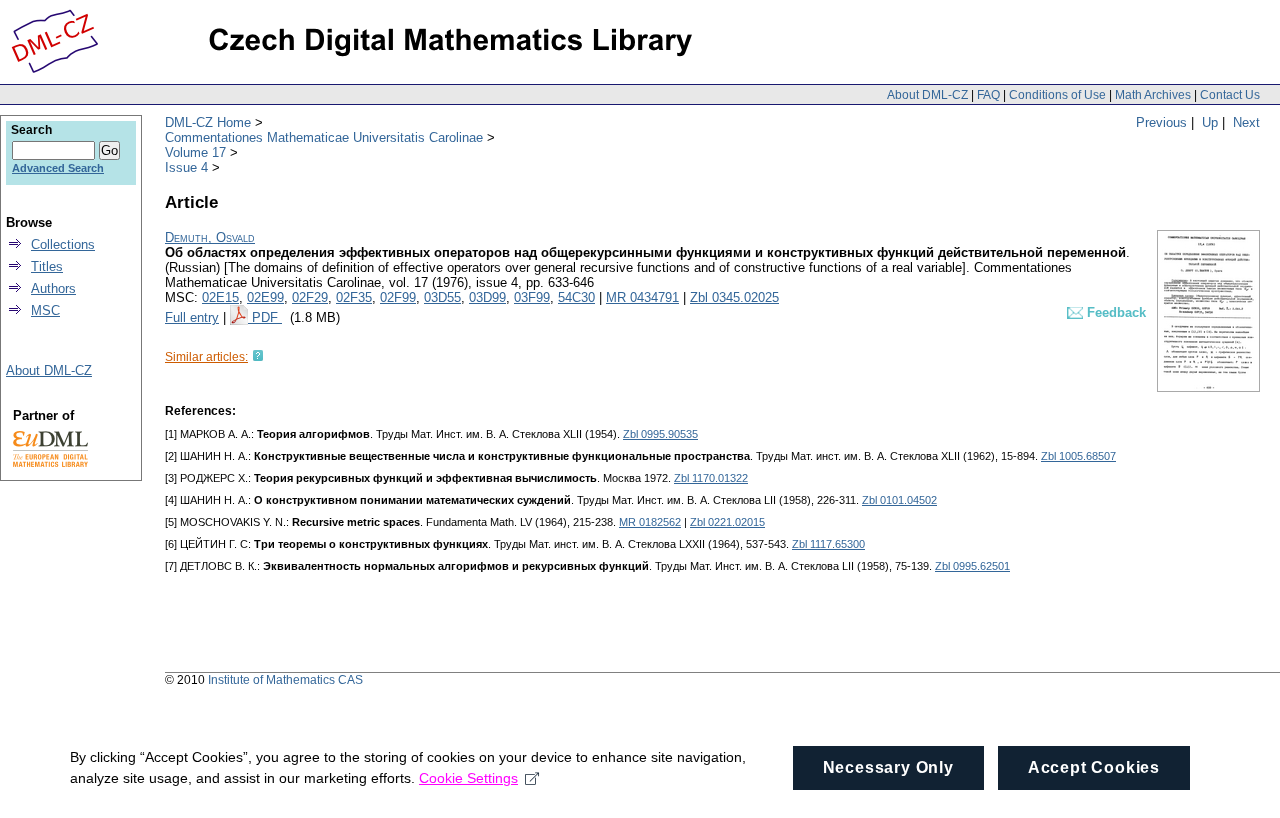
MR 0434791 (642, 297)
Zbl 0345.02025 (734, 297)
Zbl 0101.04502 (899, 500)
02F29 (310, 297)
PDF (267, 317)
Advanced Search (58, 168)
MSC (45, 310)
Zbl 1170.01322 (711, 478)
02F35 (354, 297)
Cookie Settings (468, 778)
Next (1246, 122)
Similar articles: (206, 357)
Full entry (192, 317)
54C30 (576, 297)
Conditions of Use (1057, 95)
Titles (47, 266)
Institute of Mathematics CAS (285, 680)
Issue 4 (186, 167)
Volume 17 (195, 152)
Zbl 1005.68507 (1078, 456)
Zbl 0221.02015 (727, 522)
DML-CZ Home (208, 122)
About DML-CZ (927, 95)
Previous (1161, 122)
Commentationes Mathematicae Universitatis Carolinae (324, 137)
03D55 (442, 297)
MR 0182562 (650, 522)
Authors (53, 288)
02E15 (220, 297)
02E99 (265, 297)
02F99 (398, 297)
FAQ (988, 95)
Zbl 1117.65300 (828, 544)
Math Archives (1153, 95)
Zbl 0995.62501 (972, 566)
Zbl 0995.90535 (660, 434)
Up (1210, 122)
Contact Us (1230, 95)
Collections (63, 244)
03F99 (532, 297)
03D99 (487, 297)
